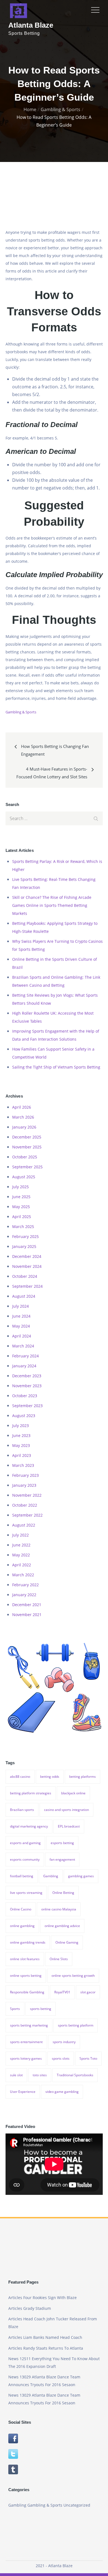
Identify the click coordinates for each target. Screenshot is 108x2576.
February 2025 (25, 1236)
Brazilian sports (22, 1810)
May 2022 (21, 1555)
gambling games (81, 1876)
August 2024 (24, 1296)
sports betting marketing (29, 2025)
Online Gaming (67, 1942)
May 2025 (21, 1207)
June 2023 (21, 1435)
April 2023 (22, 1455)
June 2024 (21, 1316)
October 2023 (25, 1396)
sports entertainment (26, 2042)
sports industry (64, 2042)
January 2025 (24, 1246)
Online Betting (63, 1893)
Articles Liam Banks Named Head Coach (45, 2337)
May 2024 (21, 1326)
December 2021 (27, 1605)
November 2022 (27, 1495)
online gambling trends (28, 1942)
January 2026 (24, 1127)
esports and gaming (25, 1843)
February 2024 (25, 1356)
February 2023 (25, 1475)
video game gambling (62, 2092)
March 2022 (23, 1575)
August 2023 (24, 1416)
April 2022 (22, 1565)
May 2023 (21, 1445)
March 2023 (23, 1465)
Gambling (51, 1876)
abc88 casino (20, 1777)
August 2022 (24, 1525)
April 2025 (22, 1217)
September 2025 (27, 1167)
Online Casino (21, 1909)
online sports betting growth (73, 1976)
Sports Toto (88, 2058)
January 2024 (24, 1366)
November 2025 (27, 1147)
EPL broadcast (69, 1826)
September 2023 (27, 1406)
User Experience (23, 2092)
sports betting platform (76, 2025)
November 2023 (27, 1386)
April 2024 (22, 1336)
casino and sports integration (66, 1810)
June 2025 (21, 1197)
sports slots (61, 2058)
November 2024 (27, 1266)
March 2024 (23, 1346)
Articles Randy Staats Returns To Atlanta (46, 2348)
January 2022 (24, 1595)
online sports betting (26, 1976)
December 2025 (27, 1137)
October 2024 (25, 1276)
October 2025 (25, 1157)
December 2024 (27, 1256)
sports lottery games (26, 2058)
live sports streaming (26, 1893)
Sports (15, 2009)
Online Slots (59, 1959)
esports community (25, 1859)
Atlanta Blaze (31, 25)
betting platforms (83, 1777)
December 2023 (27, 1376)
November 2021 (27, 1615)
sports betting (41, 2009)
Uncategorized (77, 2505)
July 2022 (20, 1535)
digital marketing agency (29, 1826)
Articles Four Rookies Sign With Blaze (43, 2298)
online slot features (25, 1959)
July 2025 (20, 1187)
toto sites (40, 2075)
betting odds (50, 1777)
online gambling (22, 1926)
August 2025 (24, 1177)
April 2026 (22, 1107)
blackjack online (73, 1793)
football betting (22, 1876)
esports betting (62, 1843)
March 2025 (23, 1227)
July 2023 (20, 1426)
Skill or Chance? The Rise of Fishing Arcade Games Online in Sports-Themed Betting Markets (52, 905)
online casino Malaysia (59, 1909)
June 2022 (21, 1545)
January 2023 (24, 1485)
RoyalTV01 (62, 1992)
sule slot (16, 2075)
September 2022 (27, 1515)
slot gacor (88, 1992)
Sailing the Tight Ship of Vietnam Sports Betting (56, 1067)
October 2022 (25, 1505)
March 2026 (23, 1117)
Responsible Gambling (27, 1992)
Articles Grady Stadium (30, 2308)
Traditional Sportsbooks (75, 2075)
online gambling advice (62, 1926)
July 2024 (20, 1306)
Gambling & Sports (21, 712)
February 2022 (25, 1585)
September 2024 (27, 1286)
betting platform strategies (31, 1793)
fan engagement (62, 1859)
